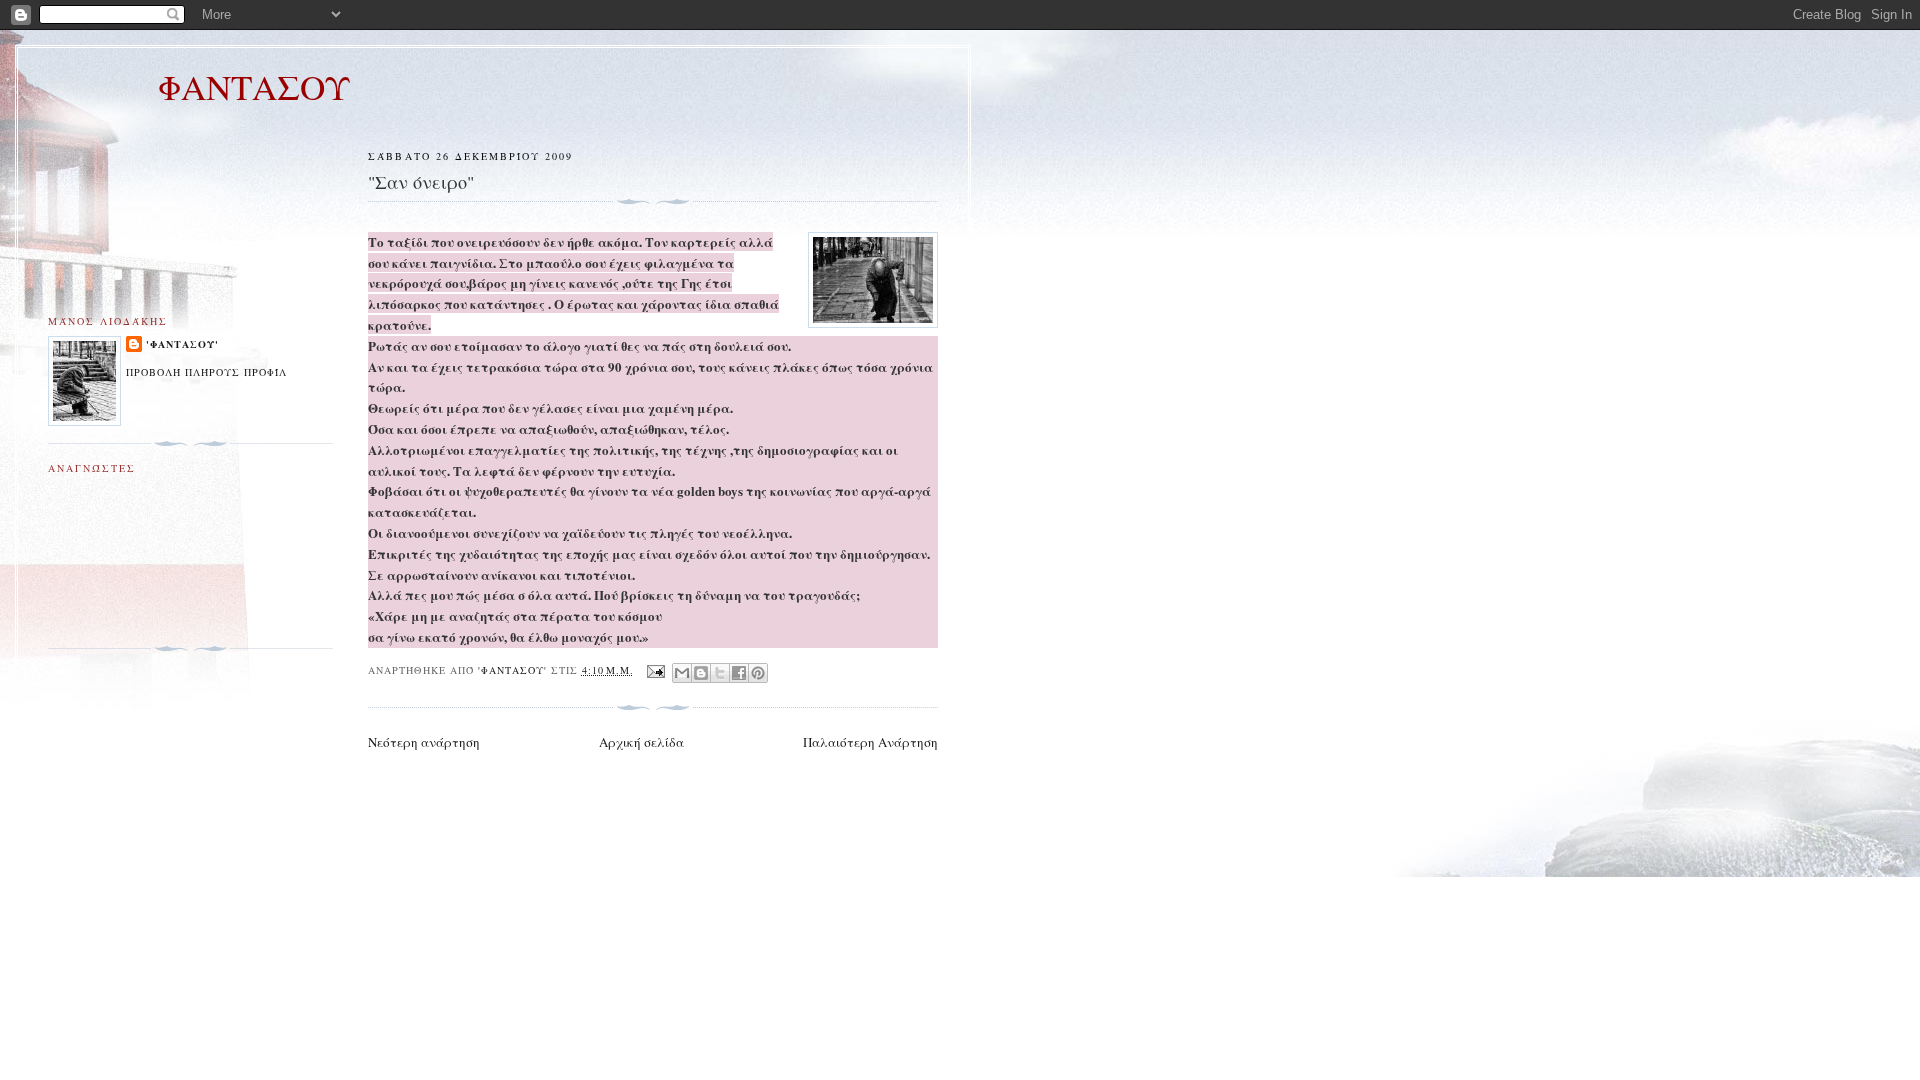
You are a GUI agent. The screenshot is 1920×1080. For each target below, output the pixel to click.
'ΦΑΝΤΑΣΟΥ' (182, 344)
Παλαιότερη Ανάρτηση (870, 742)
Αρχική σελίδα (641, 742)
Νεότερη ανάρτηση (424, 742)
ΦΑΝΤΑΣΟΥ (254, 86)
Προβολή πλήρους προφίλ (206, 372)
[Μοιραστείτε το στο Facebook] (739, 673)
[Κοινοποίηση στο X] (720, 673)
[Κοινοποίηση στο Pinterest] (758, 673)
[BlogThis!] (701, 673)
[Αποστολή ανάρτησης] (655, 670)
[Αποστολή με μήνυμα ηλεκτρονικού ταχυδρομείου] (682, 673)
